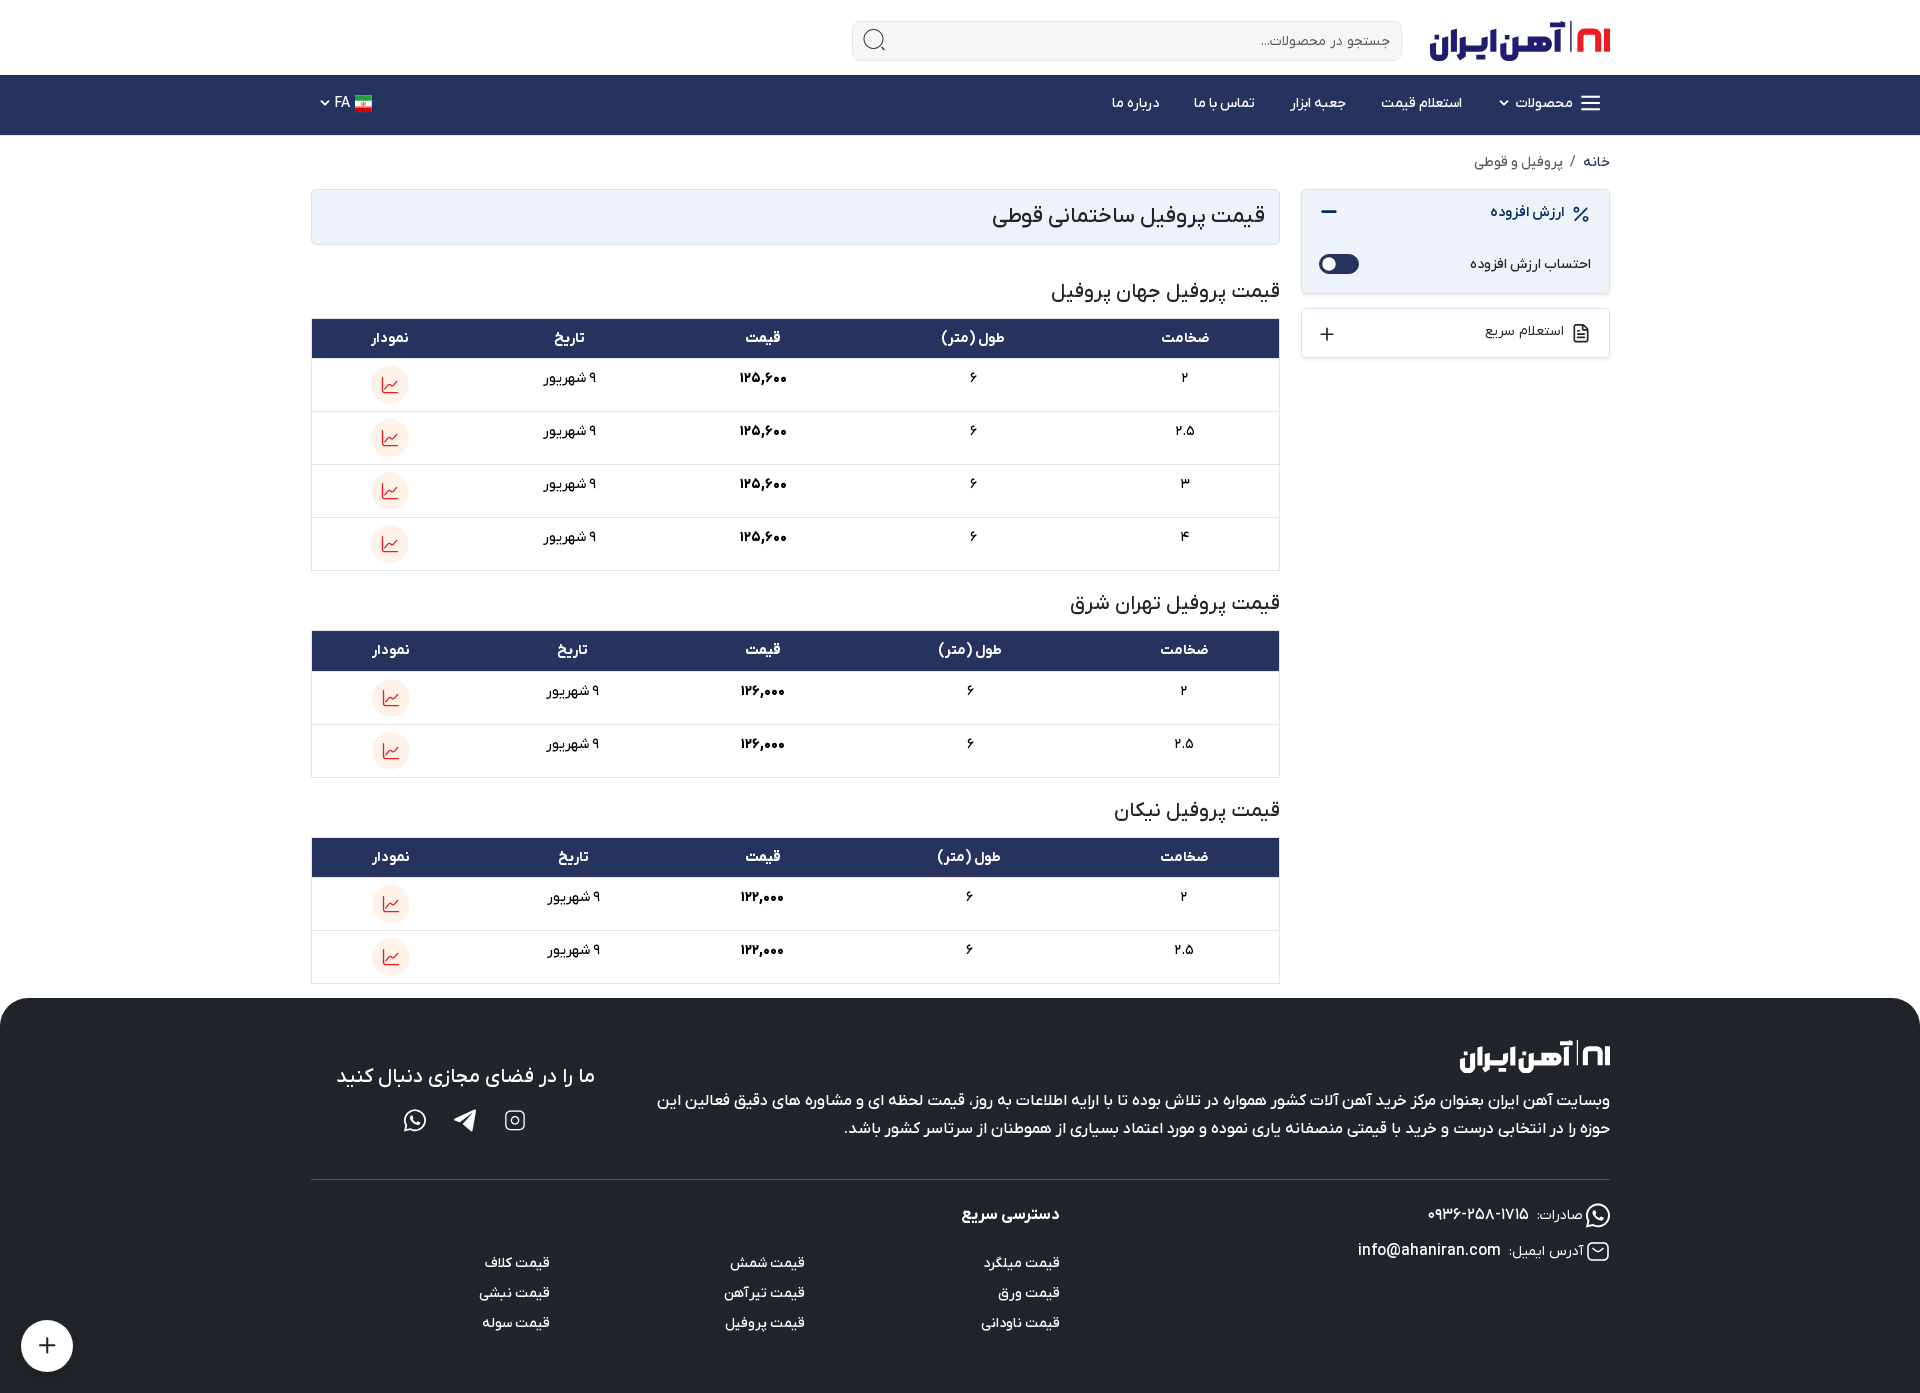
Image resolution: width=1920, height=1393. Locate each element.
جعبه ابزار (1318, 103)
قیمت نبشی (514, 1293)
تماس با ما (1224, 103)
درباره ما (1135, 103)
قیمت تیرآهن (764, 1293)
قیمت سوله (516, 1323)
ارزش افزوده (1527, 212)
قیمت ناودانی (1020, 1323)
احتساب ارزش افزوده (1530, 264)
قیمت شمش (767, 1263)
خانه (1596, 162)
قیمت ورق (1029, 1293)
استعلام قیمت (1421, 103)
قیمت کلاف (517, 1263)
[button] (390, 385)
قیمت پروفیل (765, 1323)
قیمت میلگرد (1021, 1263)
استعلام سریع (1524, 331)
